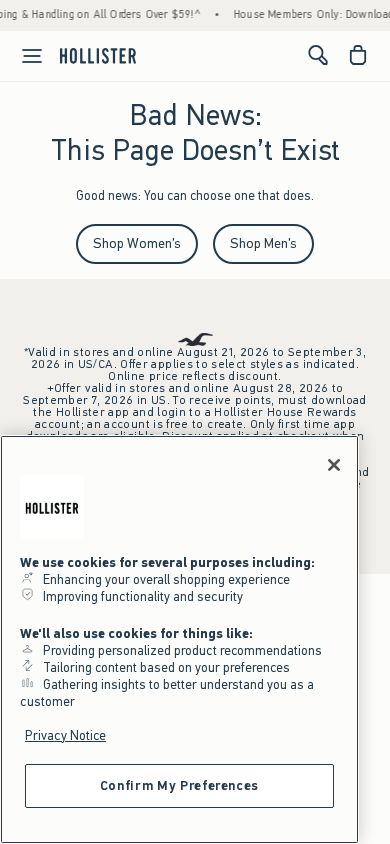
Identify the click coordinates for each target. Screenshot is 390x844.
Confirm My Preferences (179, 785)
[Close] (334, 465)
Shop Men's (263, 243)
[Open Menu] (24, 56)
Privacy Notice (65, 735)
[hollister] (98, 55)
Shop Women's (137, 243)
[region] (179, 639)
